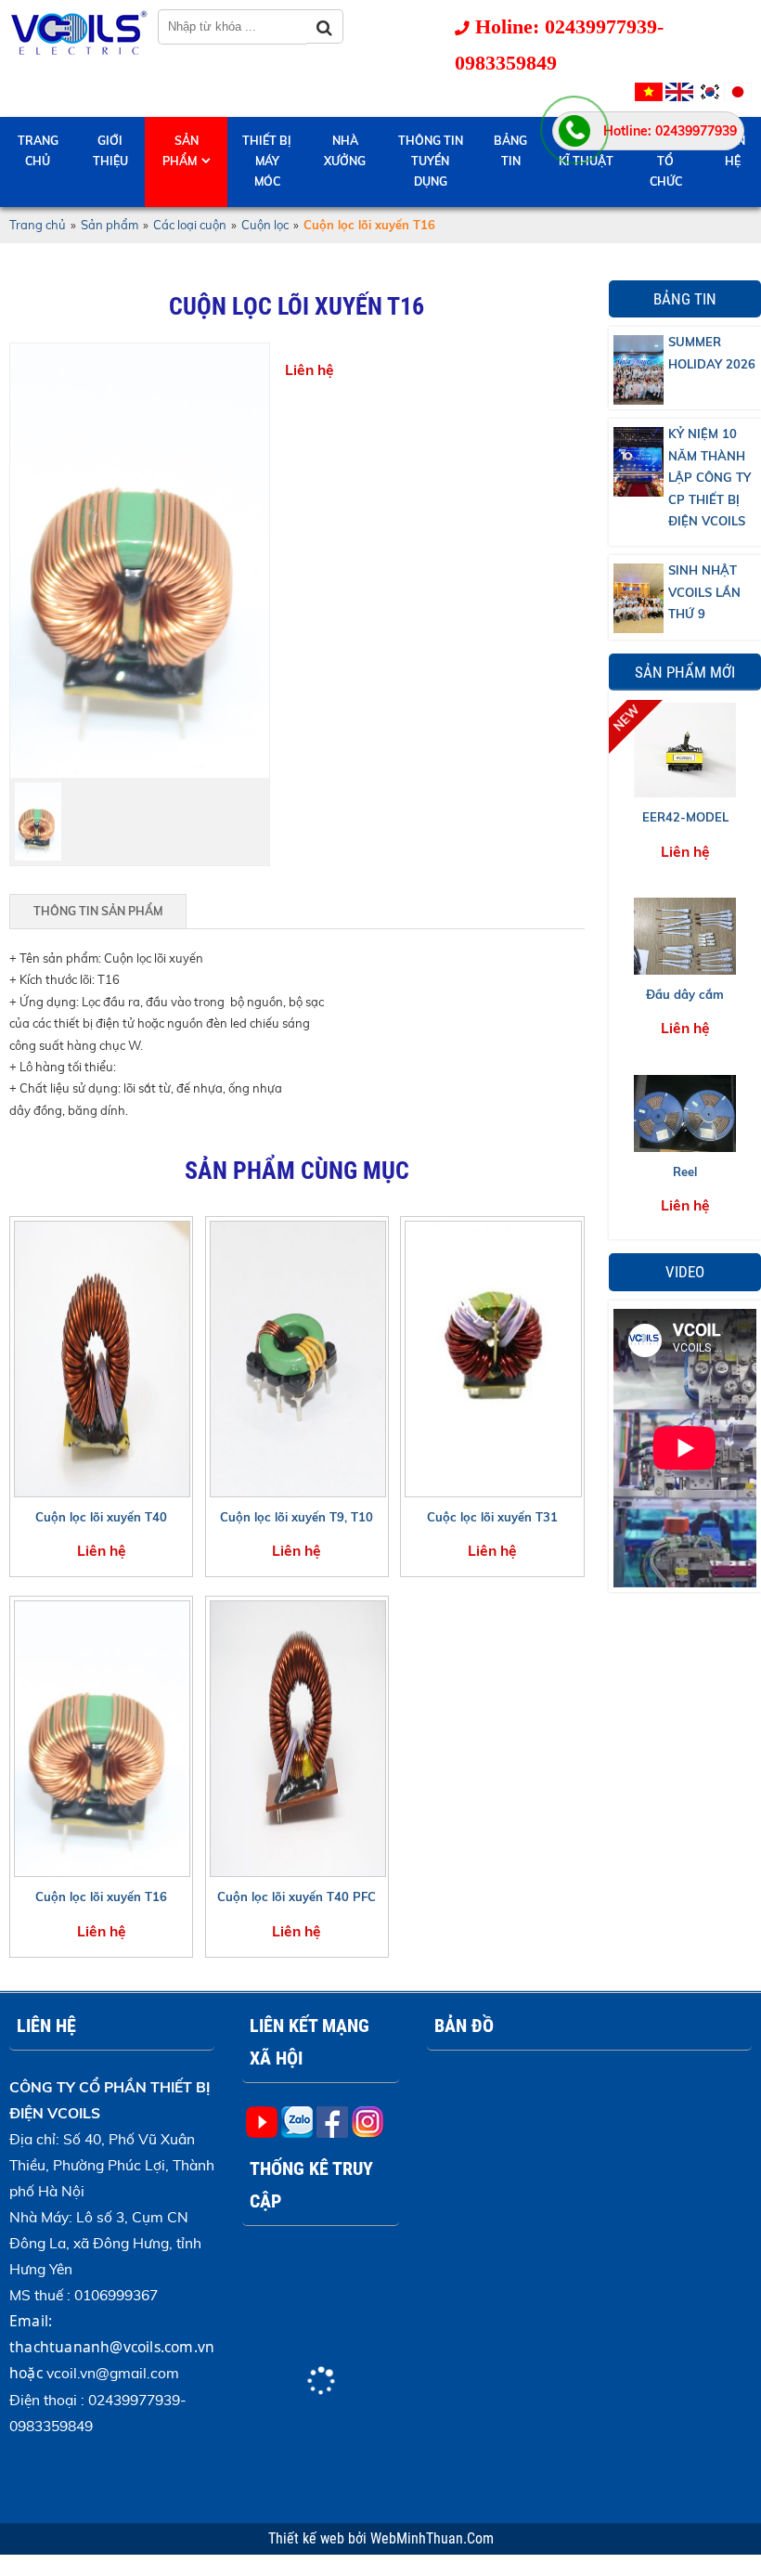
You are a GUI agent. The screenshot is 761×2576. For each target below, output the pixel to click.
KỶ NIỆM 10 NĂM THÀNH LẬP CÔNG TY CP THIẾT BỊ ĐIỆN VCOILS (709, 477)
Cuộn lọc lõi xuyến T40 (101, 1517)
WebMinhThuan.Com (432, 2539)
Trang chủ (38, 151)
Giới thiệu (110, 151)
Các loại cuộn (190, 225)
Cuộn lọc (265, 225)
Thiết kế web (308, 2539)
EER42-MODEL (685, 817)
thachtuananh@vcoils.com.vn (112, 2347)
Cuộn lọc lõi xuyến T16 (101, 1896)
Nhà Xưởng (345, 151)
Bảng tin (510, 151)
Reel (685, 1171)
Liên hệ (733, 151)
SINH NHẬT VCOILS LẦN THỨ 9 (704, 592)
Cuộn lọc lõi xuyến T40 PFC (297, 1896)
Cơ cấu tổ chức (666, 161)
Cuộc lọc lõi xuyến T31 (492, 1517)
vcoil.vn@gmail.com (113, 2373)
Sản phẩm (181, 151)
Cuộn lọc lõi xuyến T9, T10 (297, 1517)
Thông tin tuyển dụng (431, 161)
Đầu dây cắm (685, 994)
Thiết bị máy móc (267, 161)
